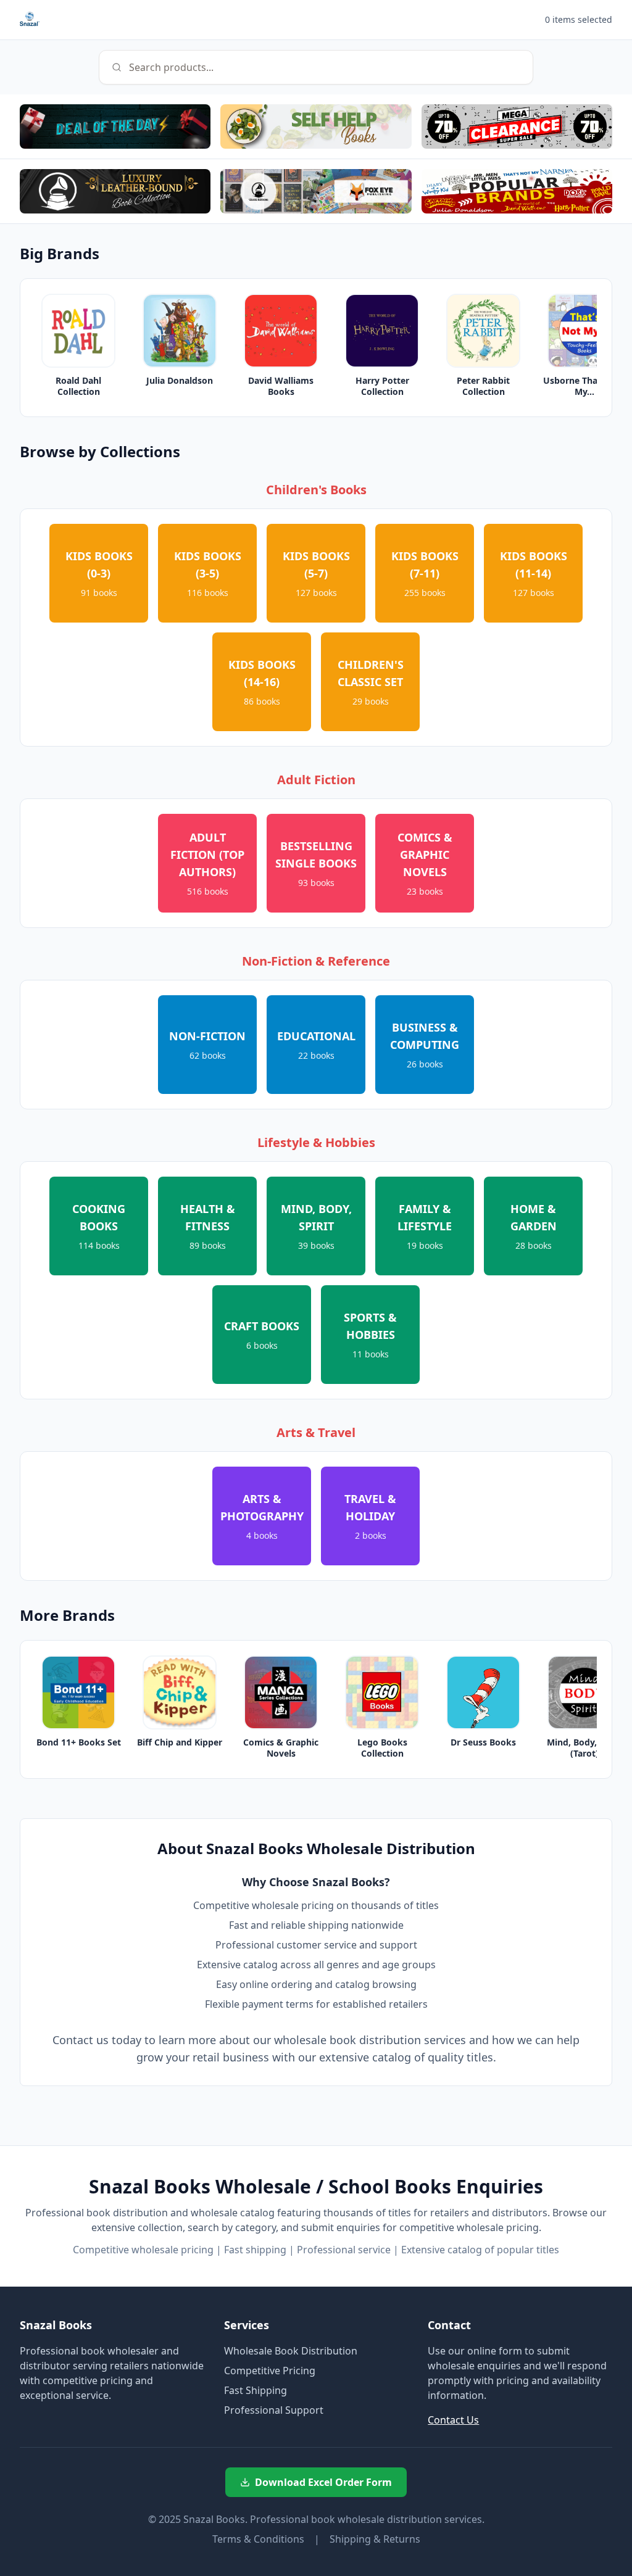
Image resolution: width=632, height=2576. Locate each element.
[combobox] (316, 67)
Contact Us (453, 2420)
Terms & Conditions (258, 2539)
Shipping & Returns (375, 2539)
